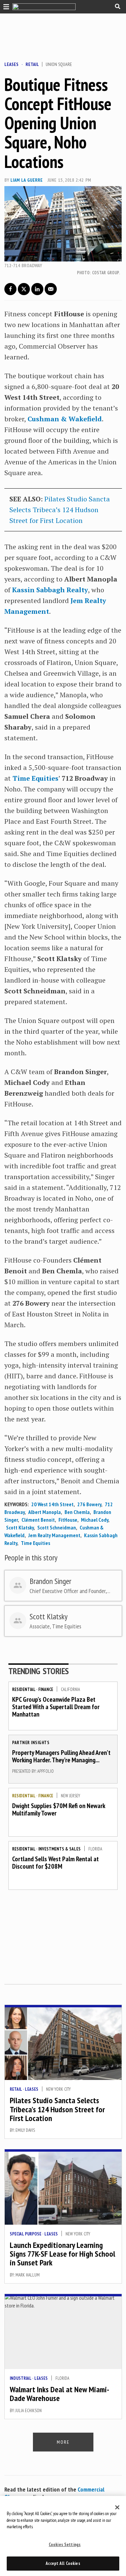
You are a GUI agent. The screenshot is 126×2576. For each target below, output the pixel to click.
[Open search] (118, 6)
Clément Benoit (38, 1520)
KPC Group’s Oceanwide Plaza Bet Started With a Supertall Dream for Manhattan (56, 1707)
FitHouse (68, 1520)
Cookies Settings (65, 2545)
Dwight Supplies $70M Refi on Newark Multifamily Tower (59, 1809)
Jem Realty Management (54, 1535)
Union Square (59, 64)
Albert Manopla (45, 1512)
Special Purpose (26, 2234)
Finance (46, 1689)
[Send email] (51, 289)
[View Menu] (5, 6)
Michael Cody (95, 1520)
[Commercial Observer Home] (44, 7)
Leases (11, 64)
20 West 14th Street (52, 1504)
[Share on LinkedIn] (37, 289)
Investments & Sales (59, 1849)
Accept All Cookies (63, 2563)
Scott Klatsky (20, 1527)
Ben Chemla (77, 1512)
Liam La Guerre (27, 180)
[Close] (117, 2507)
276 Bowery (89, 1504)
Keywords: (16, 1504)
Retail (32, 64)
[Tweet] (24, 289)
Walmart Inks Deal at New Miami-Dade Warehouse (59, 2394)
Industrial (20, 2378)
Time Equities (35, 1543)
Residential (24, 1689)
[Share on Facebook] (10, 289)
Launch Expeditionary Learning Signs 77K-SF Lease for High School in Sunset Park (62, 2254)
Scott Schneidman (57, 1527)
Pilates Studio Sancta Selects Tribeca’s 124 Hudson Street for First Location (60, 510)
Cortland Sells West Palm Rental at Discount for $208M (55, 1863)
